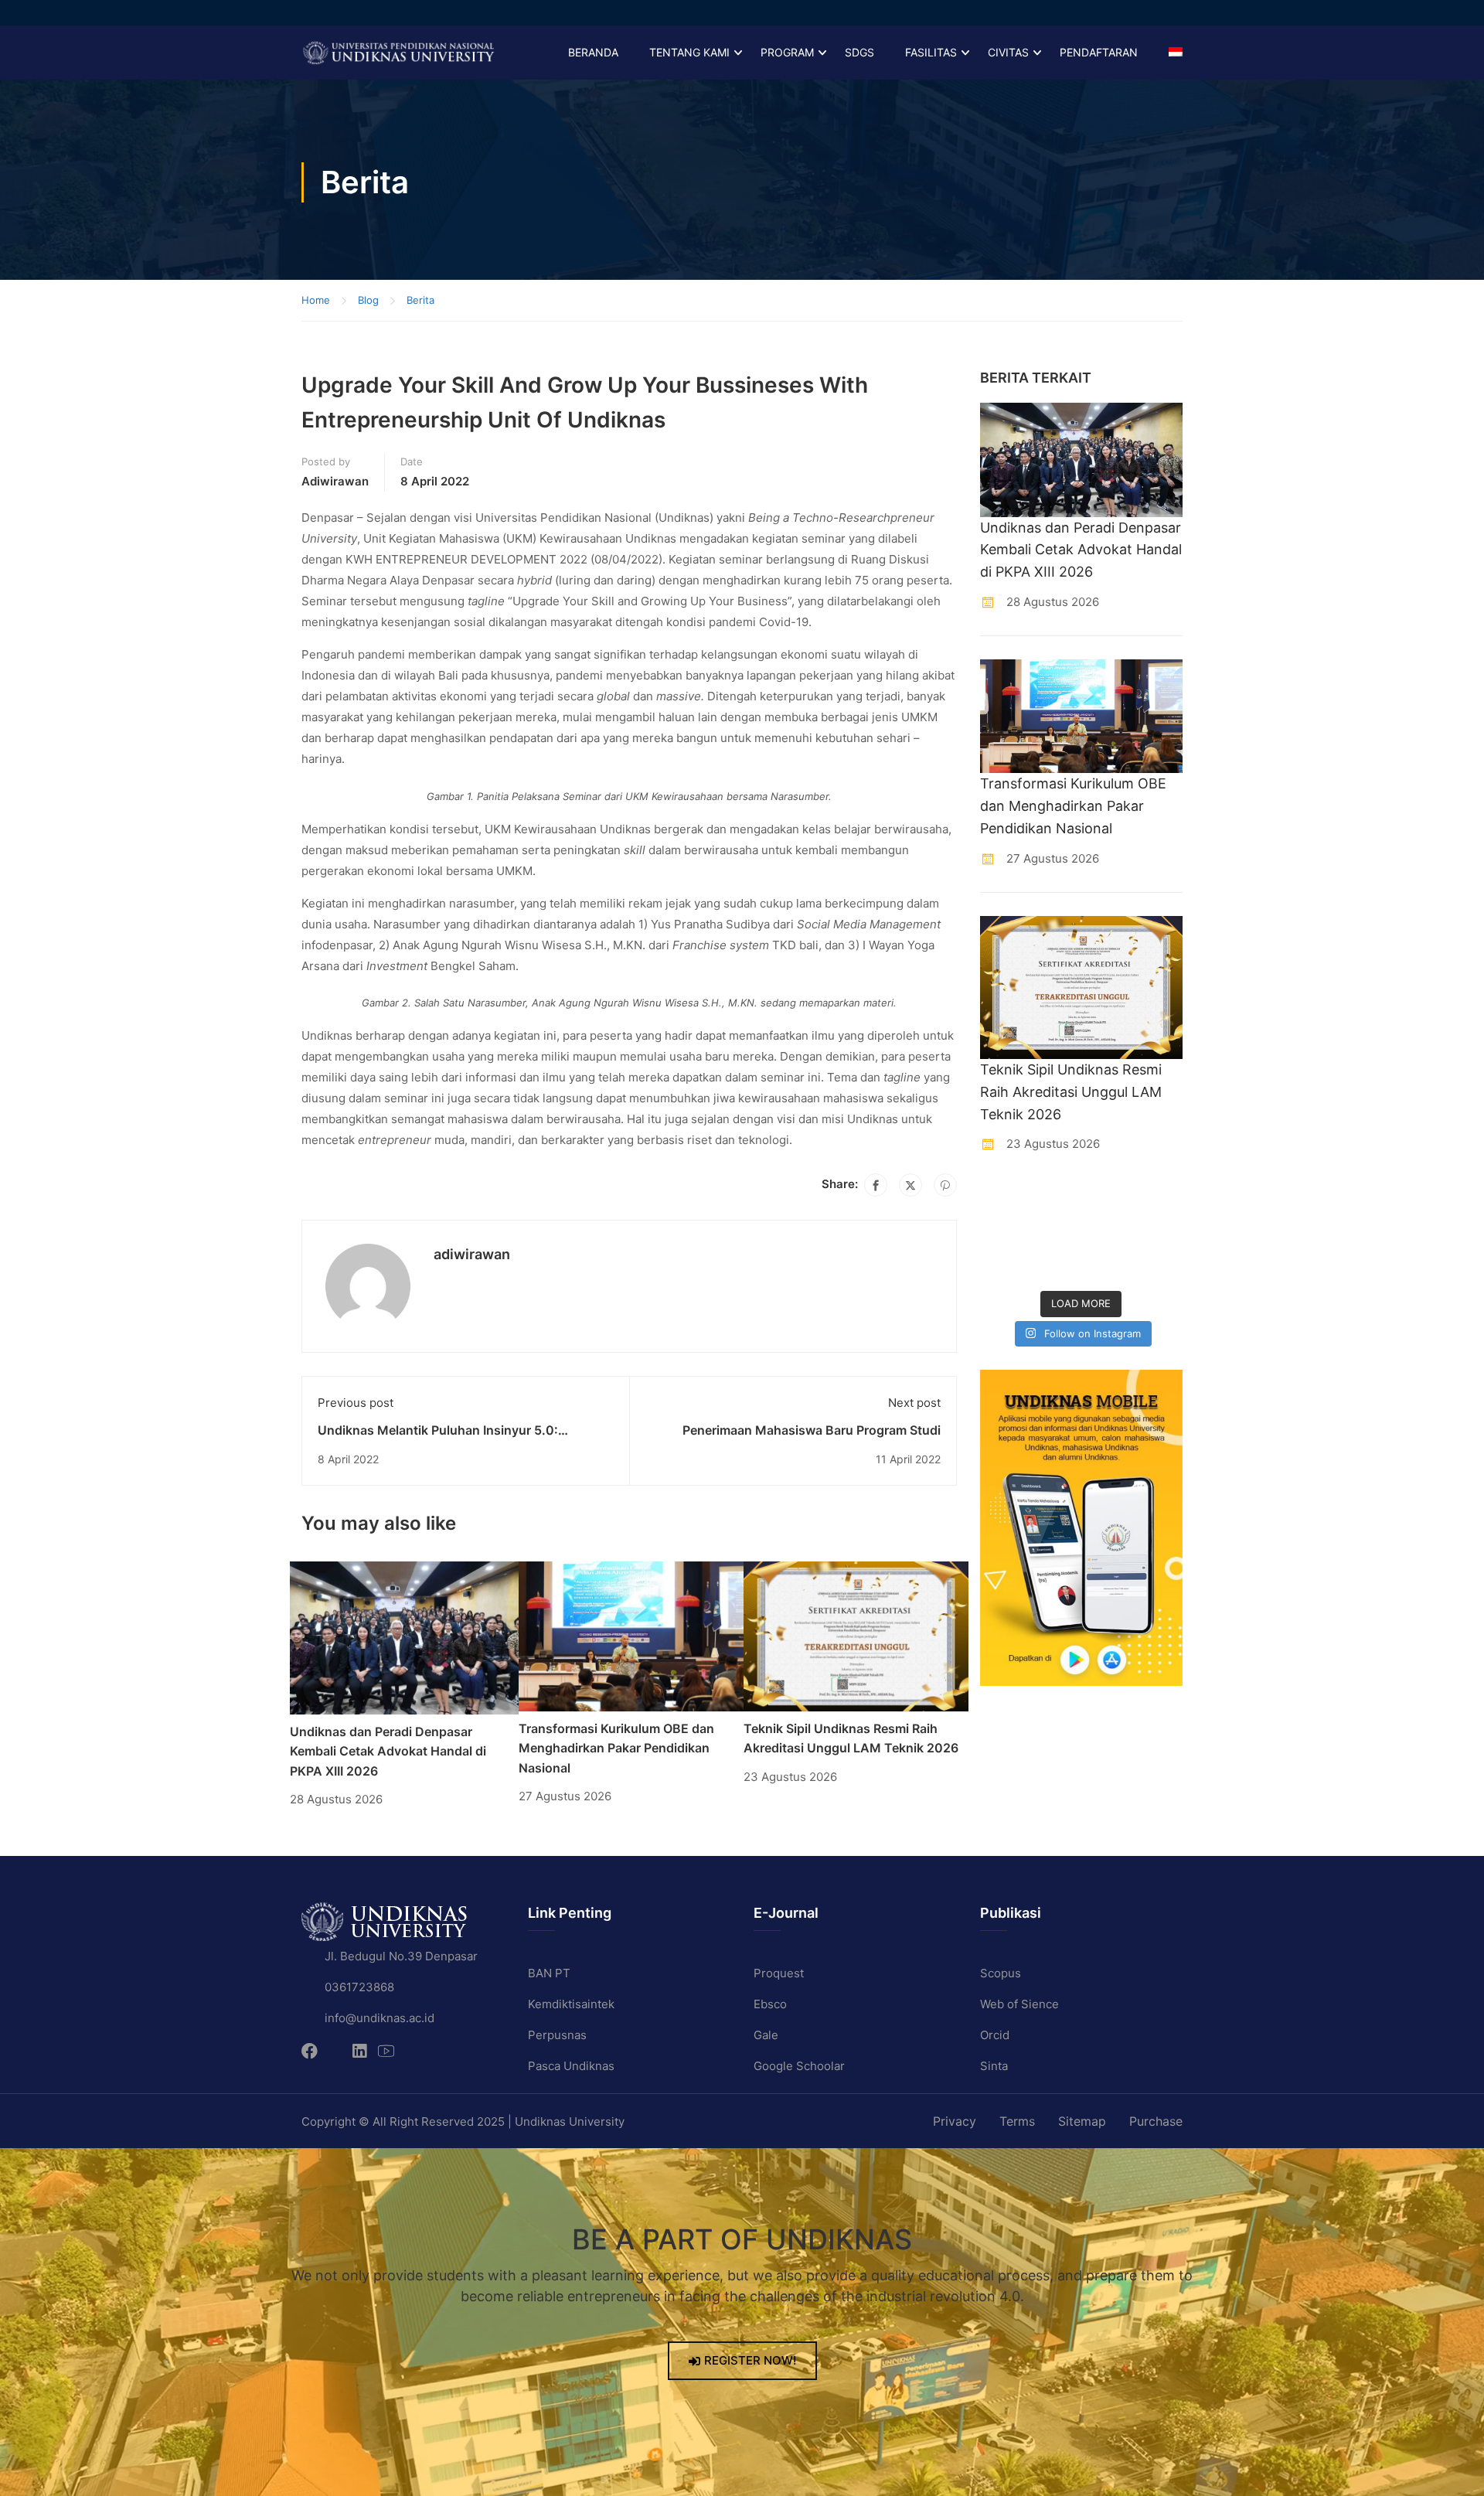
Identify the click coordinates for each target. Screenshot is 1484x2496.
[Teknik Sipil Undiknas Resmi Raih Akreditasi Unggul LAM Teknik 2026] (856, 1635)
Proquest (779, 1973)
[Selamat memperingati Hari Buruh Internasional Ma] (1108, 1266)
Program (787, 52)
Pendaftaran (1099, 52)
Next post (914, 1403)
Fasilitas (931, 52)
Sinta (994, 2066)
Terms (1017, 2121)
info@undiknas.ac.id (380, 2018)
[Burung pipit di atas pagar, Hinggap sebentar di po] (1160, 1266)
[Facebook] (876, 1185)
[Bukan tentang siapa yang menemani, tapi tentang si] (1002, 1233)
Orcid (995, 2035)
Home (316, 300)
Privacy (955, 2121)
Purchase (1156, 2121)
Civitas (1008, 52)
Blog (368, 300)
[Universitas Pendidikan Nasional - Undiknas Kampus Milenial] (398, 53)
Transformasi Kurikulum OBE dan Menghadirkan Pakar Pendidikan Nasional (616, 1748)
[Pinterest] (945, 1185)
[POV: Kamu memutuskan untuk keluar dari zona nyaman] (1108, 1199)
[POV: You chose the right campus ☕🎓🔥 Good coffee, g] (1160, 1233)
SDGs (859, 52)
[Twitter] (910, 1185)
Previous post (356, 1403)
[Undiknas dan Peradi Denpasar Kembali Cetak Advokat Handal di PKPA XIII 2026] (404, 1637)
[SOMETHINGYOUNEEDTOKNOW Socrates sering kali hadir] (1055, 1233)
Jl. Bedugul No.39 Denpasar (401, 1956)
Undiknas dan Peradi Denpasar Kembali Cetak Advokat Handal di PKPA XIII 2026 (388, 1751)
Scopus (1001, 1973)
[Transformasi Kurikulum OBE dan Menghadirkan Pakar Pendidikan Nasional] (631, 1635)
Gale (766, 2035)
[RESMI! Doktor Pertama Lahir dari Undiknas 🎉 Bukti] (1055, 1199)
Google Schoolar (799, 2066)
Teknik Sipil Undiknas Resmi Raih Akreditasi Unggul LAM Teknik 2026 (1071, 1092)
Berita (420, 300)
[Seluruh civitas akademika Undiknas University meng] (1002, 1266)
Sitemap (1082, 2121)
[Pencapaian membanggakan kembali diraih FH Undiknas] (1055, 1266)
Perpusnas (557, 2035)
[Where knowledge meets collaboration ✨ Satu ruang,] (1002, 1199)
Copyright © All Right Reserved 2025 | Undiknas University (463, 2121)
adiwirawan (335, 481)
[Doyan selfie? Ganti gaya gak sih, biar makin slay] (1160, 1199)
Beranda (593, 52)
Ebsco (770, 2004)
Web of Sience (1019, 2004)
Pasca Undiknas (571, 2066)
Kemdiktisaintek (571, 2004)
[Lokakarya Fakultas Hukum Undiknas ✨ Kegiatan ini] (1108, 1233)
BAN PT (549, 1973)
